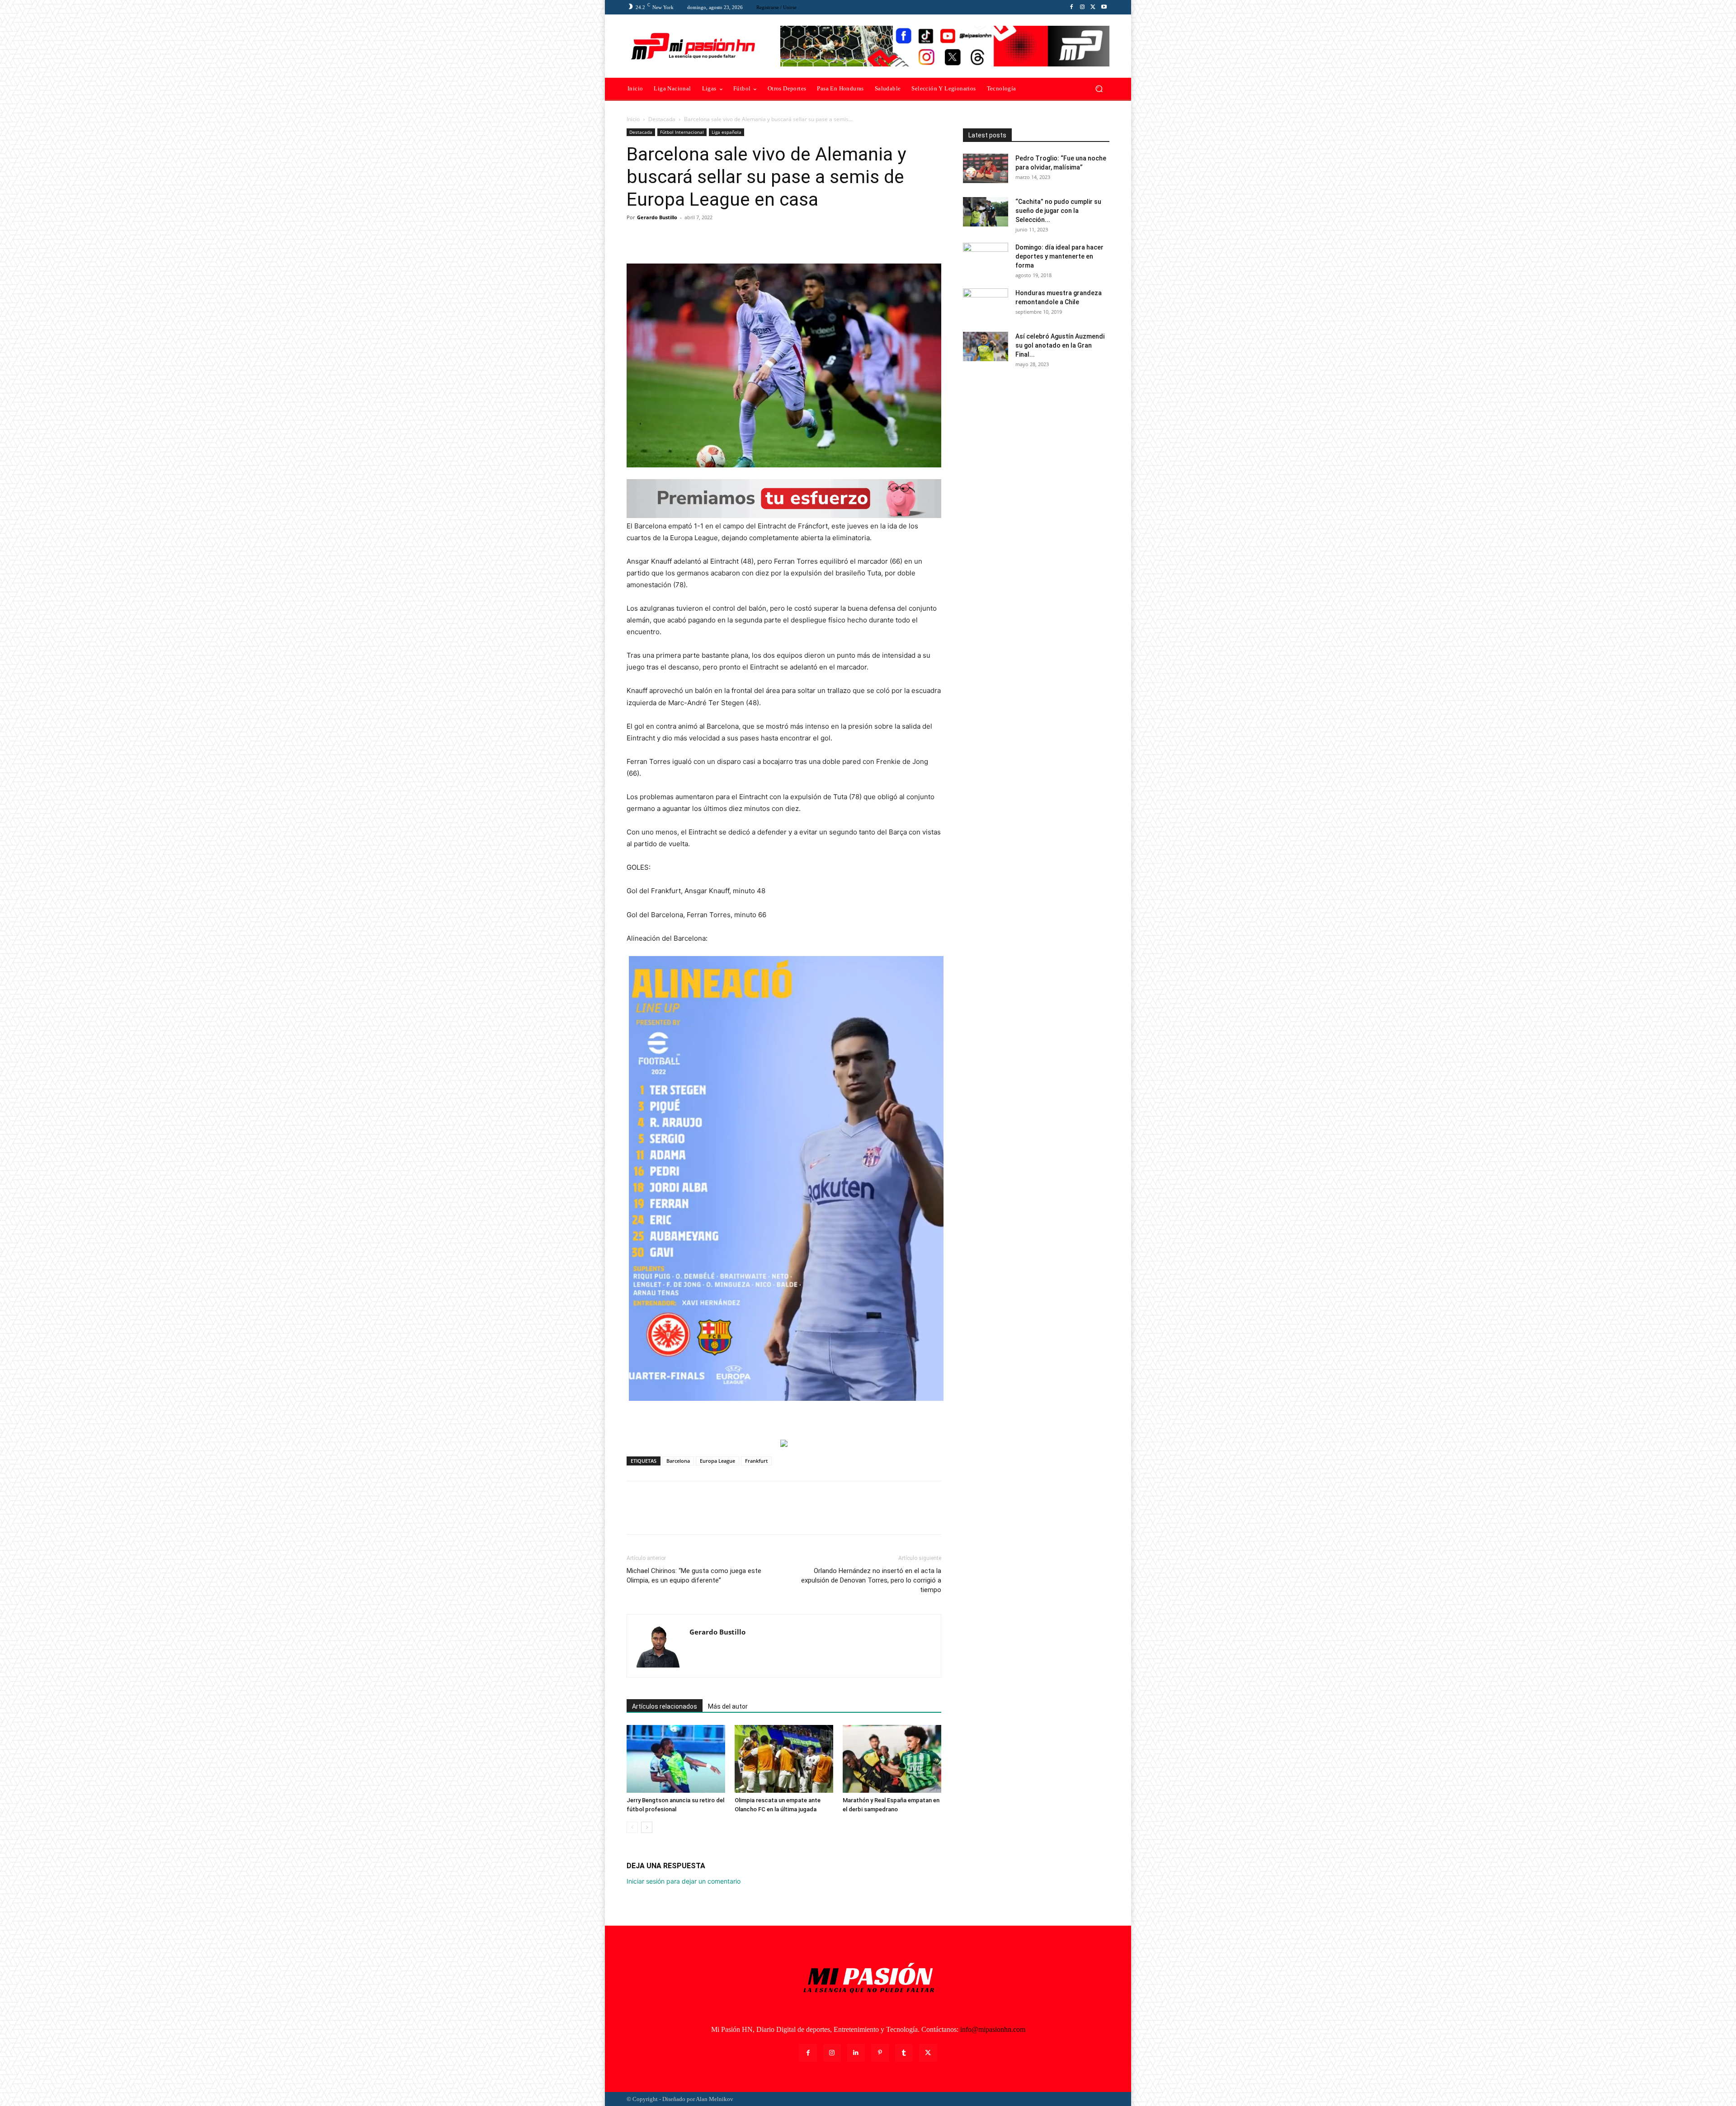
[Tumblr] (904, 2053)
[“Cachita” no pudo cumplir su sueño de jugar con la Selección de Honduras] (986, 212)
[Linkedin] (856, 2053)
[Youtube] (1104, 7)
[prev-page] (632, 1827)
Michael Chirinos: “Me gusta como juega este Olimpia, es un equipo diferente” (694, 1576)
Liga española (726, 132)
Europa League (717, 1461)
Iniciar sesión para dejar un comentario (684, 1881)
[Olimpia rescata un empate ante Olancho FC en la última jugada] (784, 1759)
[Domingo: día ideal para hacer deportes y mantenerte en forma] (986, 259)
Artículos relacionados (665, 1706)
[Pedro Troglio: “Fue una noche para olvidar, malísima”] (986, 168)
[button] (1099, 89)
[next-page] (647, 1827)
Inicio (633, 119)
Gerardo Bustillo (657, 217)
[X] (1093, 7)
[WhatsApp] (698, 238)
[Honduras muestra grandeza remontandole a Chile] (986, 304)
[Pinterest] (677, 238)
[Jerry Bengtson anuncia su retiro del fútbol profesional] (676, 1759)
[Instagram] (1082, 7)
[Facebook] (1071, 7)
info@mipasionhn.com (993, 2029)
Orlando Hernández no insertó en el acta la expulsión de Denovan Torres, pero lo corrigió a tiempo (871, 1580)
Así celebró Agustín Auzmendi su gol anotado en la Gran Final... (1060, 345)
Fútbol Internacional (682, 132)
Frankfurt (756, 1461)
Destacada (662, 119)
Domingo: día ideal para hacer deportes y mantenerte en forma (1059, 256)
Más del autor (728, 1706)
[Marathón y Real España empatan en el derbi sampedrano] (892, 1759)
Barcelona (678, 1461)
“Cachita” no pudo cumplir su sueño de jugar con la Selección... (1058, 211)
